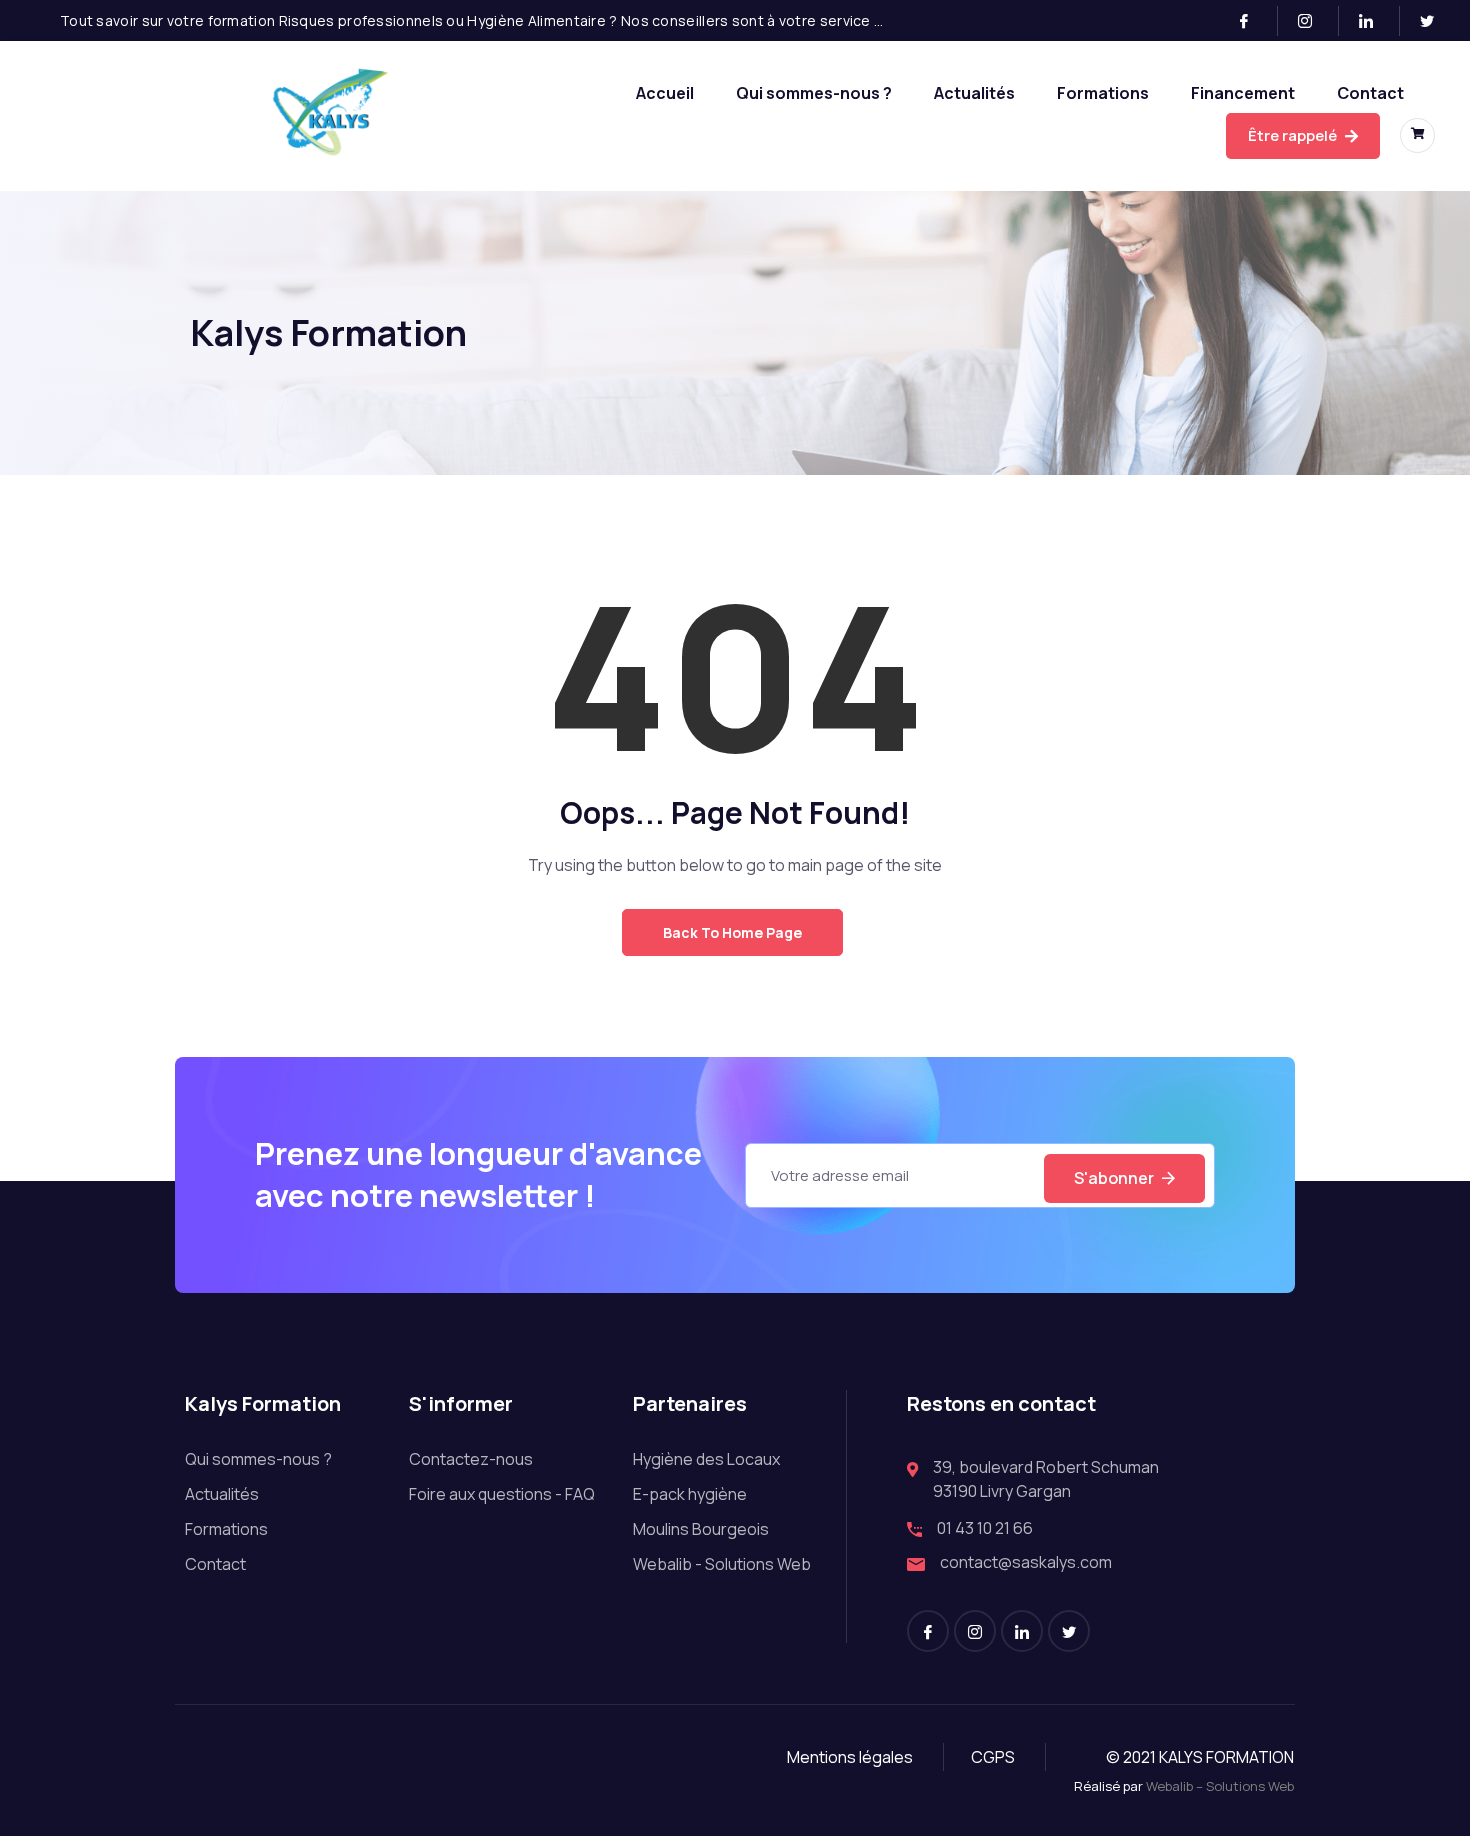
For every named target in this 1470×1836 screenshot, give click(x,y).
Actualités (974, 93)
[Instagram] (1313, 21)
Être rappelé (1294, 135)
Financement (1243, 93)
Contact (1370, 93)
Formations (1103, 93)
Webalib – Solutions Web (1220, 1786)
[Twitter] (1435, 21)
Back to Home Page (732, 932)
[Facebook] (1252, 21)
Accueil (665, 93)
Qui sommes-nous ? (814, 93)
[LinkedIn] (1374, 21)
